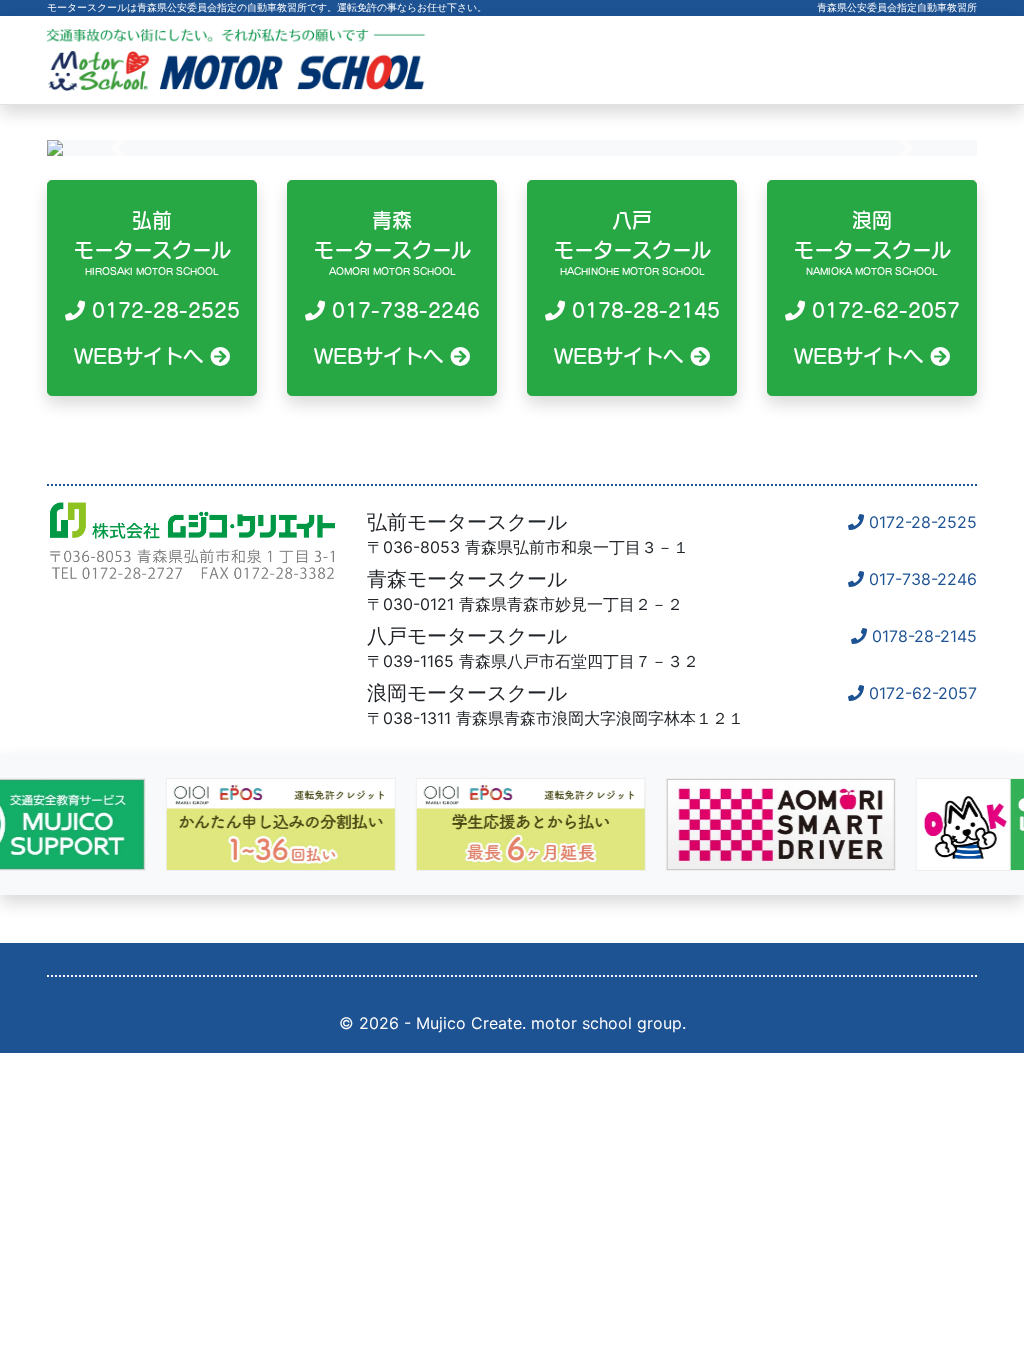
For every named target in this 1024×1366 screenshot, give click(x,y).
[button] (117, 148)
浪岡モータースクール (877, 288)
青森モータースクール (397, 288)
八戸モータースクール (637, 288)
